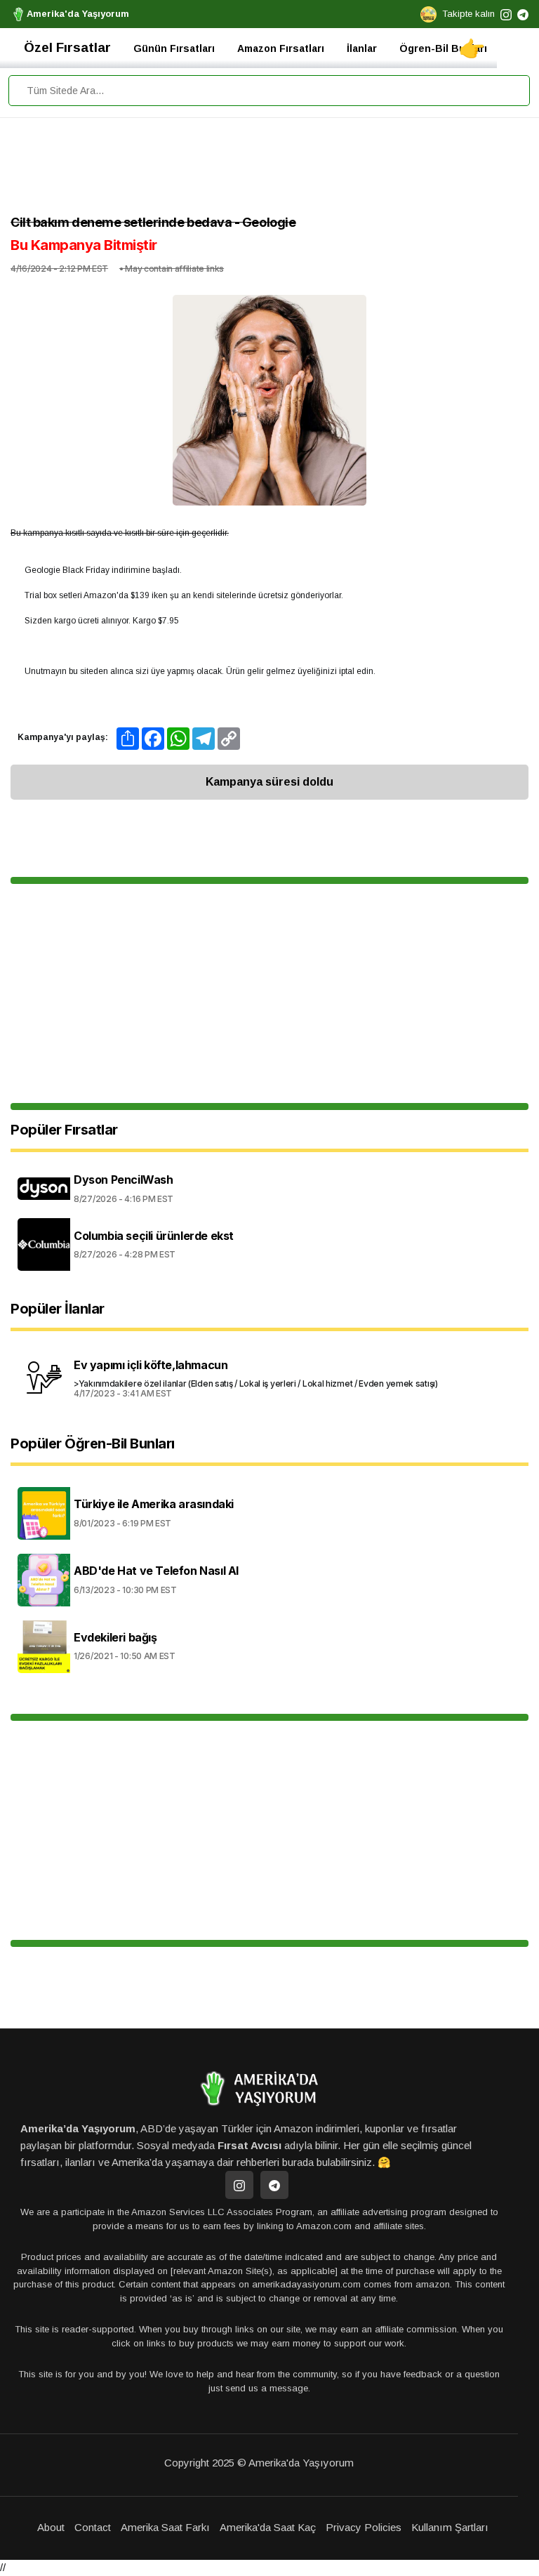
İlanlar (362, 48)
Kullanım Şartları (450, 2527)
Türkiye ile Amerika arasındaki (154, 1504)
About (51, 2527)
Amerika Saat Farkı (165, 2527)
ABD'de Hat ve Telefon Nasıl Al (156, 1571)
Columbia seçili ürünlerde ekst (154, 1236)
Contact (93, 2527)
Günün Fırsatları (174, 48)
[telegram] (523, 14)
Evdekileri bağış (115, 1638)
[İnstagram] (239, 2185)
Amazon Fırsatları (281, 48)
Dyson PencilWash (124, 1180)
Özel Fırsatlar (67, 47)
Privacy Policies (364, 2527)
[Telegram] (274, 2185)
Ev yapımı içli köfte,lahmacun (151, 1365)
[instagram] (506, 14)
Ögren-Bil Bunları (443, 48)
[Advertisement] (269, 170)
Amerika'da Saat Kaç (268, 2527)
